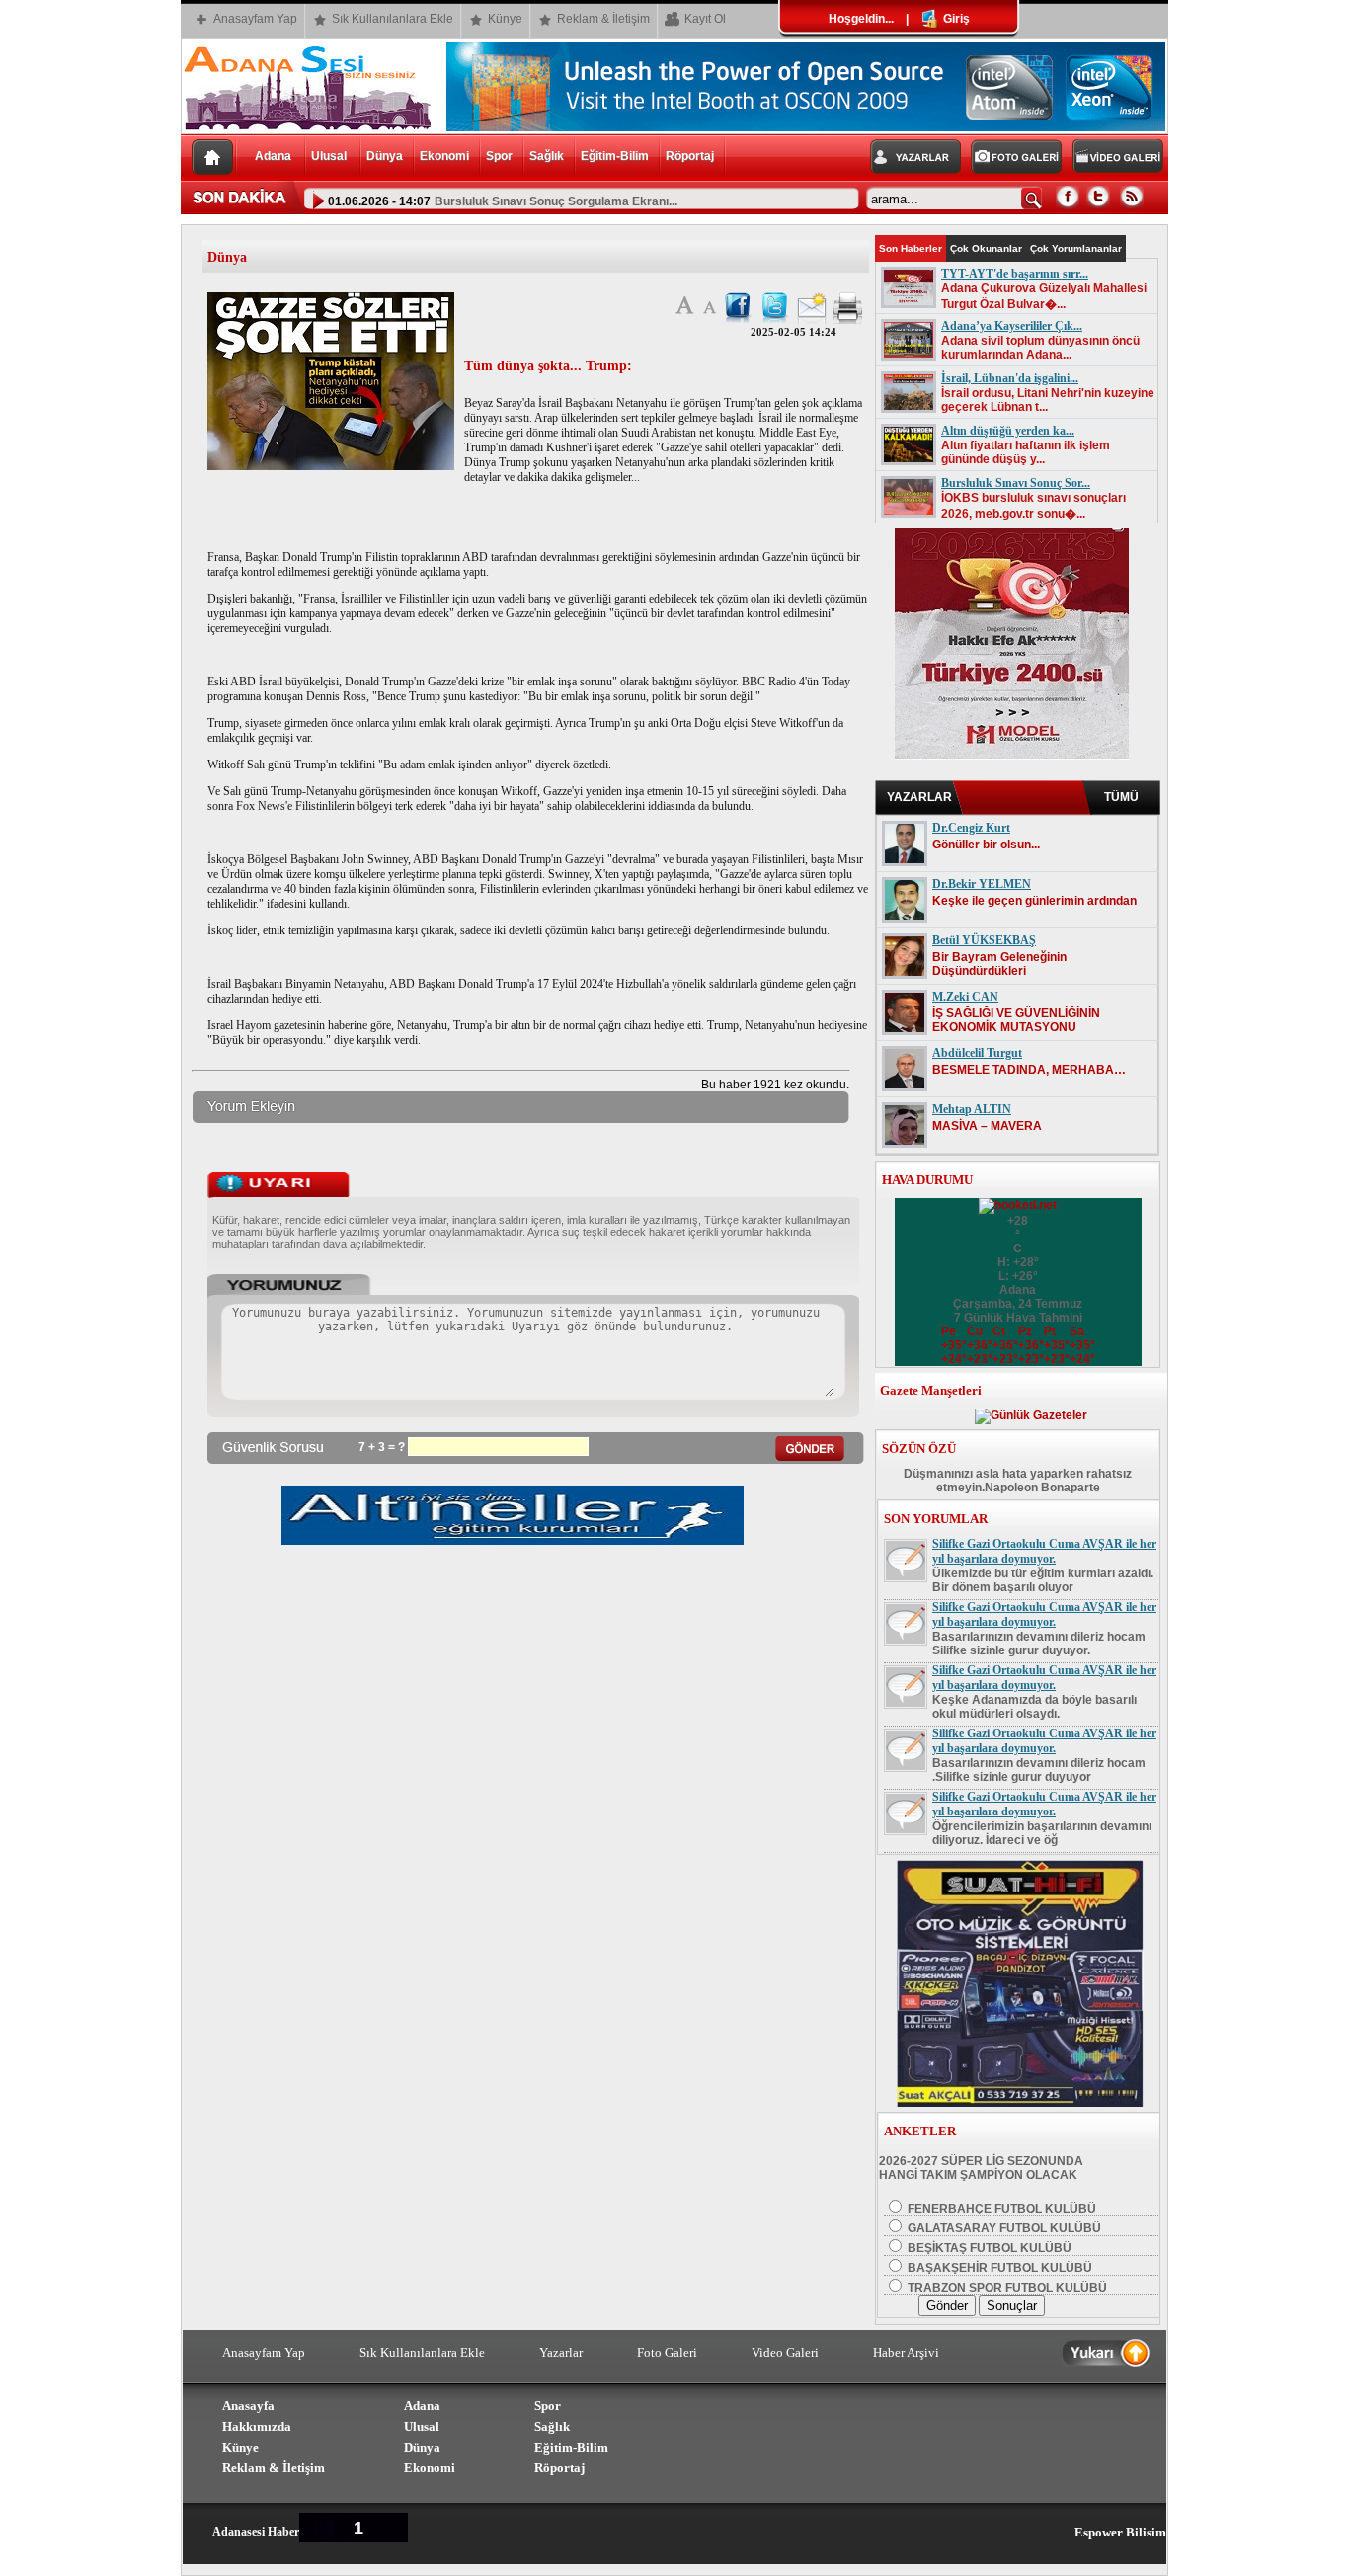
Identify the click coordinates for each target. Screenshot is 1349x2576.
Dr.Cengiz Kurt (971, 828)
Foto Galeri (667, 2352)
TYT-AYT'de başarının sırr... (1015, 274)
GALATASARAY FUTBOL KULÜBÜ (1003, 2228)
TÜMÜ (1121, 797)
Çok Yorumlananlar (1076, 248)
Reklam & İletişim (603, 19)
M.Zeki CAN (965, 997)
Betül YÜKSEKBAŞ (984, 940)
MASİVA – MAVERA (987, 1126)
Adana (275, 156)
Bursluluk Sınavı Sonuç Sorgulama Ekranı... (556, 200)
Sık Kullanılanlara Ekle (393, 19)
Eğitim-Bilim (615, 156)
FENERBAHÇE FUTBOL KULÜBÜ (1000, 2209)
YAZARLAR (919, 797)
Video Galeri (785, 2352)
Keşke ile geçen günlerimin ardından (1034, 901)
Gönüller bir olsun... (986, 845)
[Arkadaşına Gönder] (812, 320)
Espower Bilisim (1120, 2532)
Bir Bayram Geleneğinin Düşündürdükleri (999, 964)
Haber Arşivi (906, 2352)
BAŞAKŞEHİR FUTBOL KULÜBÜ (998, 2268)
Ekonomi (444, 156)
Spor (499, 156)
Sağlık (547, 156)
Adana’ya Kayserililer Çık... (1012, 326)
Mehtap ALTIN (972, 1109)
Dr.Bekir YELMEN (982, 884)
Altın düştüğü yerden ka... (1008, 431)
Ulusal (330, 156)
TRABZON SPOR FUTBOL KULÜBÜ (1006, 2288)
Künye (505, 19)
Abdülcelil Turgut (977, 1053)
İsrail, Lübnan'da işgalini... (1010, 378)
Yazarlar (561, 2352)
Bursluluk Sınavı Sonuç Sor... (1016, 483)
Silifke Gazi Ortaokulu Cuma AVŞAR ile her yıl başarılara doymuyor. (1044, 1551)
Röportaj (690, 156)
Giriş (955, 19)
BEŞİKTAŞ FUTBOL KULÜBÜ (988, 2248)
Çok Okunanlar (986, 248)
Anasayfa (248, 2406)
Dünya (385, 156)
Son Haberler (911, 248)
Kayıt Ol (705, 19)
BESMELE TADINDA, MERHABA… (1029, 1070)
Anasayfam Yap (255, 19)
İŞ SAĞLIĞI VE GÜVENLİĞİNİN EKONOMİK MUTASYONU (1016, 1020)
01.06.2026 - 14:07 (378, 200)
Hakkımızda (257, 2426)
